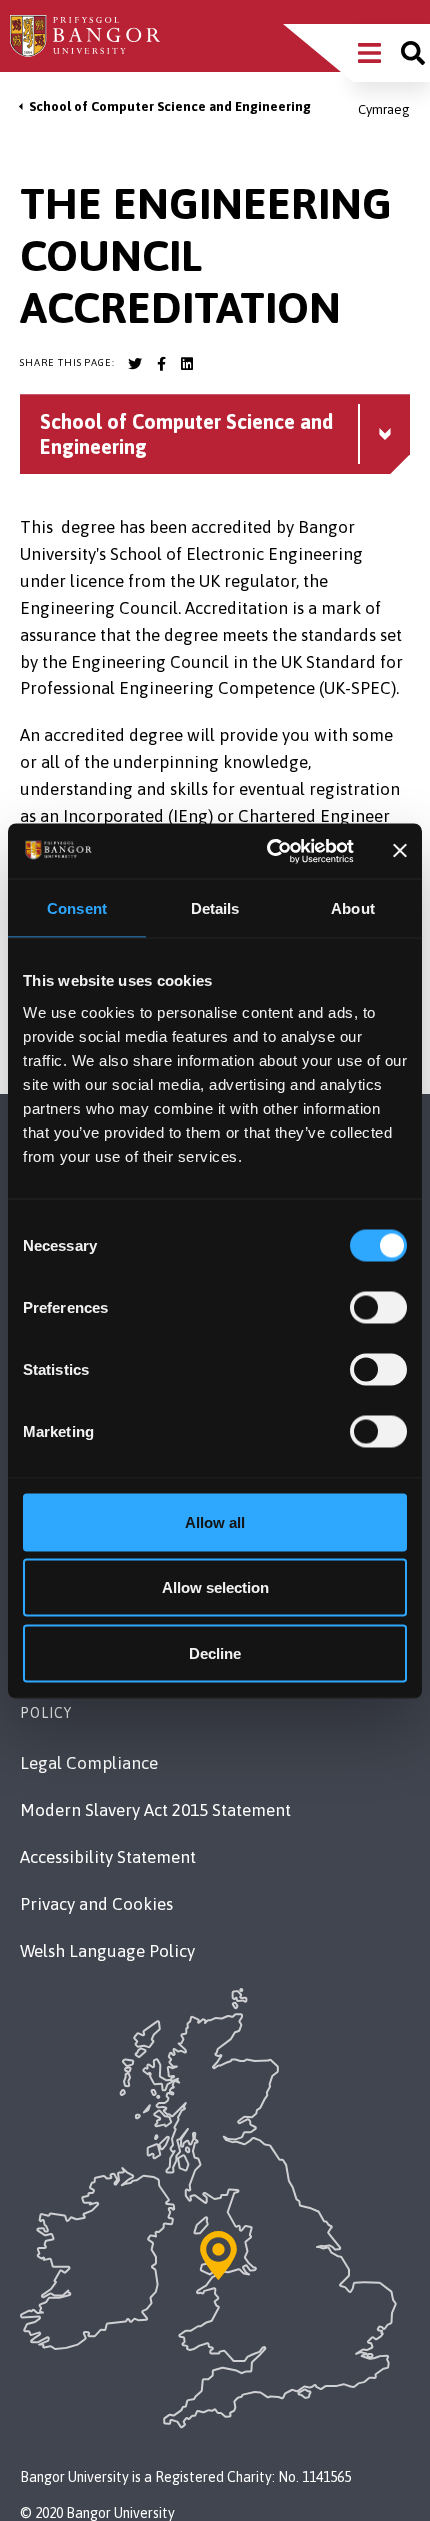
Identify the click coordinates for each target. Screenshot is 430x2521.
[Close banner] (400, 851)
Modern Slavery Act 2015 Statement (155, 1810)
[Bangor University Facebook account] (161, 364)
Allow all (215, 1521)
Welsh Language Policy (107, 1951)
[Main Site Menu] (369, 53)
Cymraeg (384, 109)
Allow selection (215, 1587)
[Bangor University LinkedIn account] (187, 364)
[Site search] (413, 53)
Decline (215, 1652)
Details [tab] (215, 908)
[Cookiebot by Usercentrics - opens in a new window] (269, 851)
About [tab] (353, 908)
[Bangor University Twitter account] (135, 364)
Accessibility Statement (108, 1857)
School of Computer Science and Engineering (170, 106)
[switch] (378, 1307)
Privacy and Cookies (96, 1904)
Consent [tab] (77, 908)
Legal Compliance (89, 1763)
